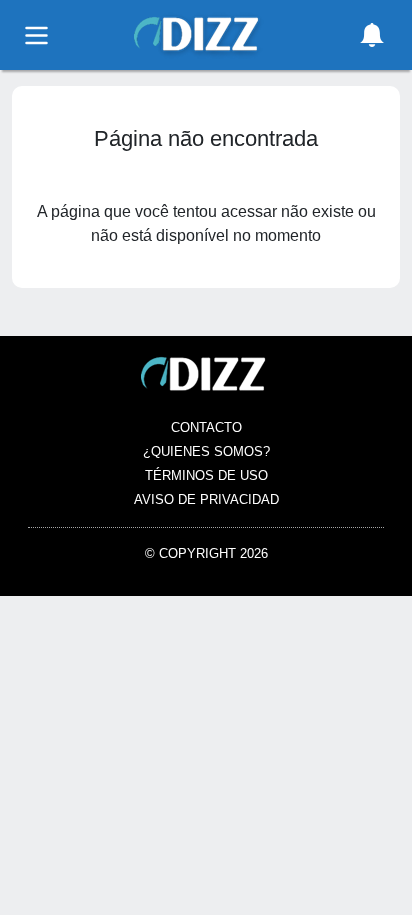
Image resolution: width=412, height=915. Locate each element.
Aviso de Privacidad (206, 499)
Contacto (206, 427)
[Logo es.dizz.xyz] (199, 33)
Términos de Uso (206, 475)
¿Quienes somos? (206, 451)
